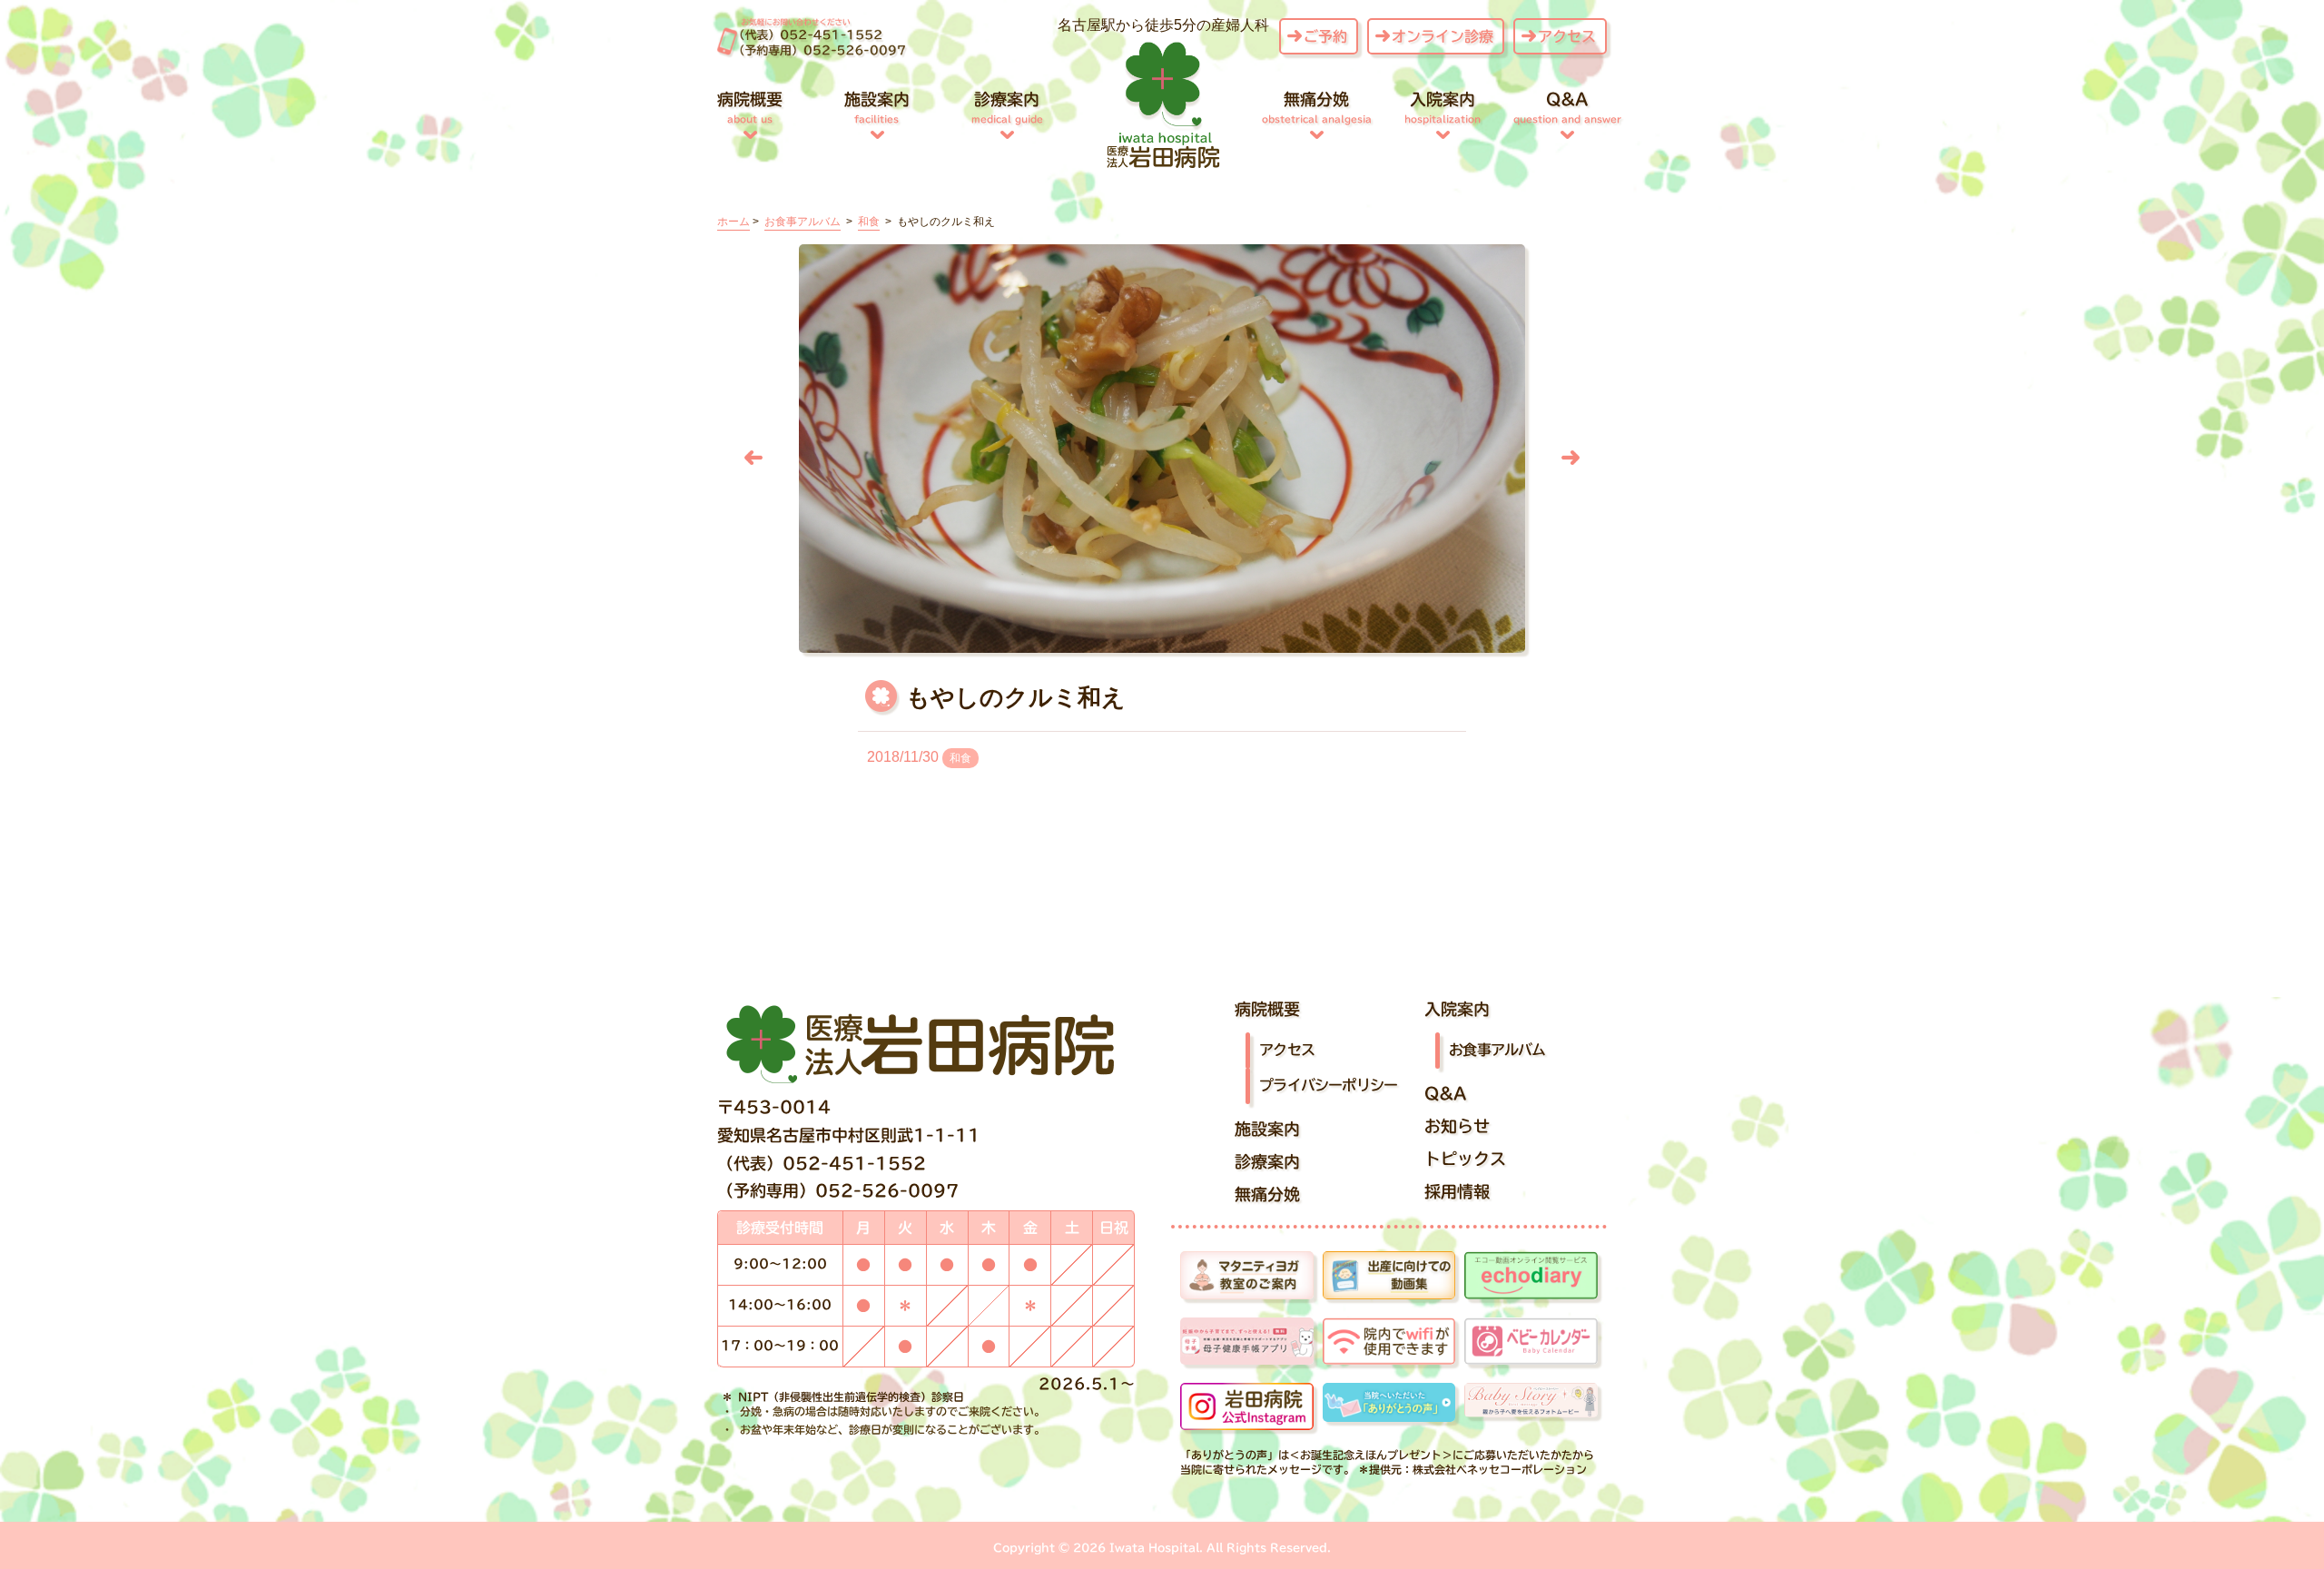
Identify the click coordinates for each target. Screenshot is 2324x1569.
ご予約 (1325, 36)
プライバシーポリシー (1328, 1085)
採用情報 (1457, 1191)
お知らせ (1457, 1126)
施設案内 (877, 107)
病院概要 (750, 107)
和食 (960, 758)
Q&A (1567, 107)
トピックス (1465, 1159)
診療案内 (1007, 107)
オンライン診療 (1443, 36)
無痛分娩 (1317, 107)
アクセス (1567, 36)
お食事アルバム (1497, 1050)
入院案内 (1443, 107)
